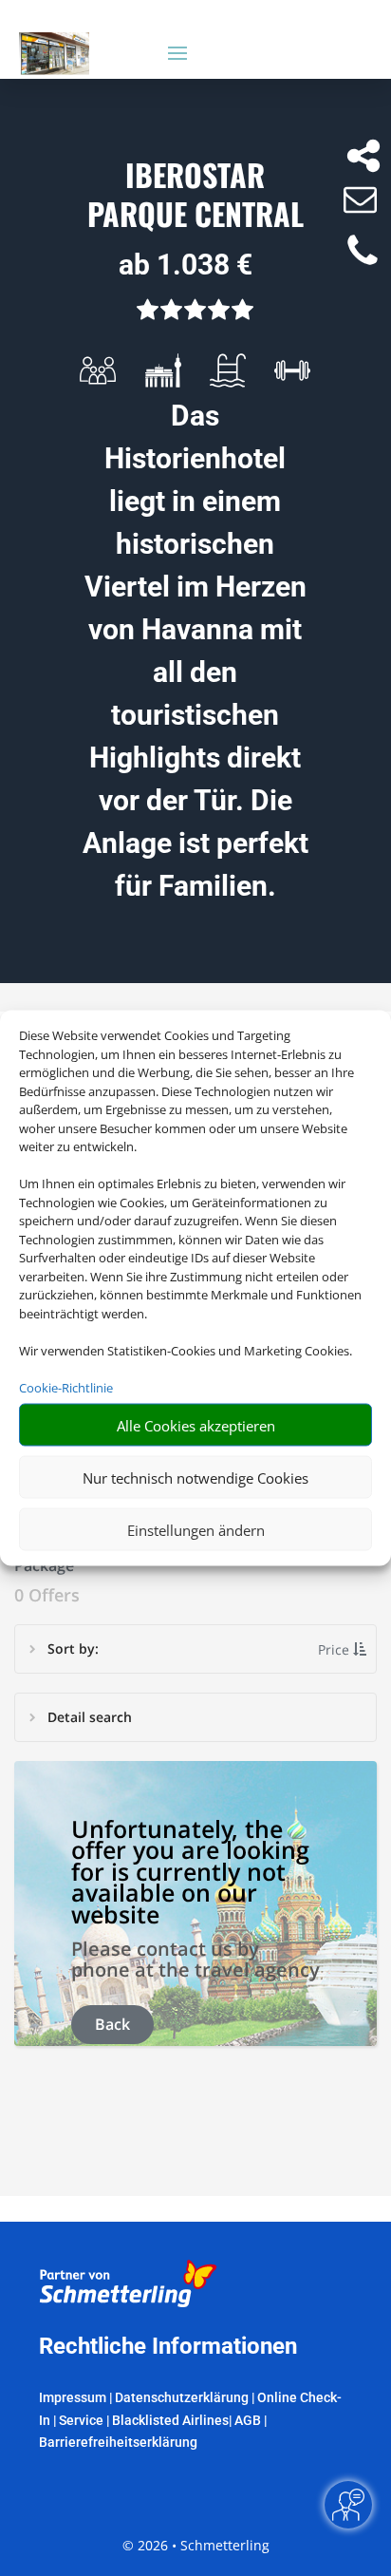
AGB (248, 2420)
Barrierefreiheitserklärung (118, 2442)
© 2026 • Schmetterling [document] (196, 2545)
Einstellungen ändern (196, 1529)
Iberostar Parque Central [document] (195, 196)
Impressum (73, 2397)
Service (81, 2420)
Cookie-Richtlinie (66, 1387)
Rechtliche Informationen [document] (168, 2347)
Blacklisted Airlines (170, 2420)
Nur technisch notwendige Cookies (195, 1477)
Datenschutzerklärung (182, 2397)
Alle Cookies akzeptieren (196, 1425)
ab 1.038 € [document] (186, 265)
